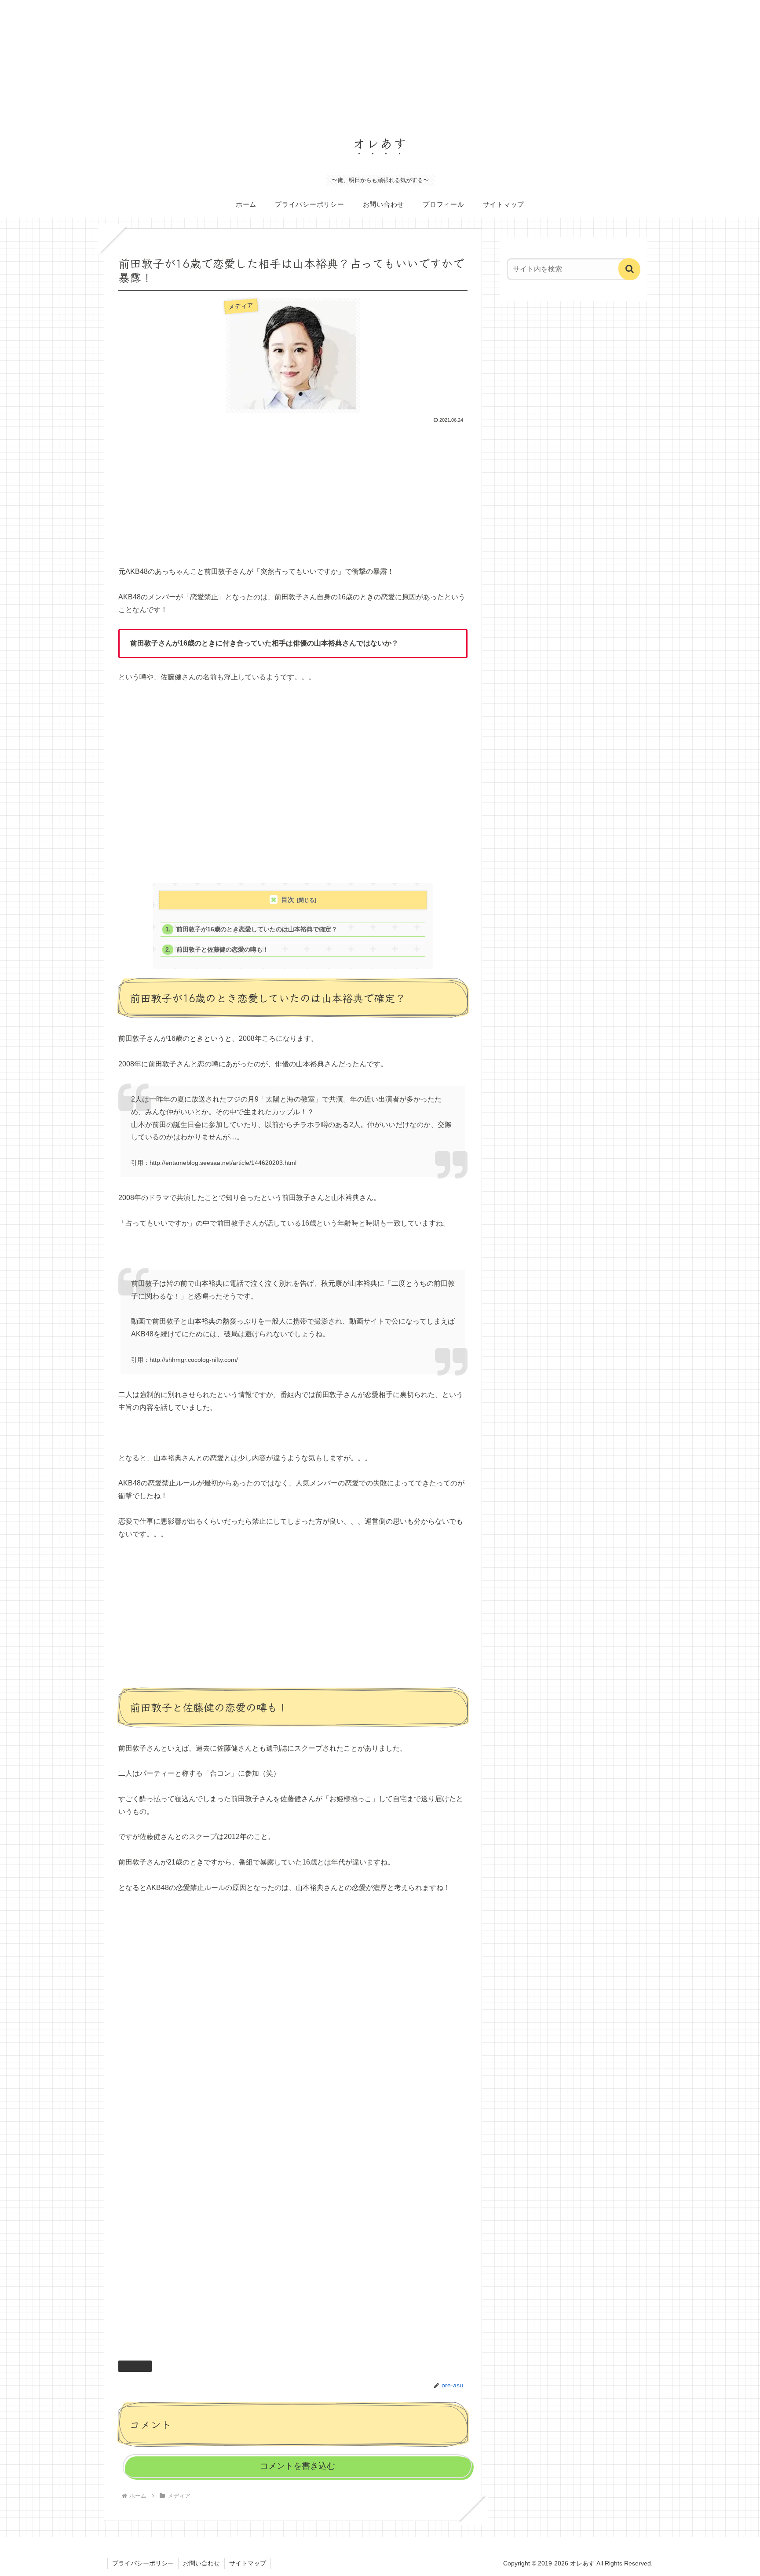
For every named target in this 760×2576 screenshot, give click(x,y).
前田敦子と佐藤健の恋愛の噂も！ (223, 950)
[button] (629, 269)
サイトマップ (248, 2563)
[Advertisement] (264, 62)
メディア (139, 2366)
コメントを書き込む (298, 2466)
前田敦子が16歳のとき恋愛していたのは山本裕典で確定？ (257, 929)
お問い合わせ (201, 2563)
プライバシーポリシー (143, 2563)
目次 (288, 899)
